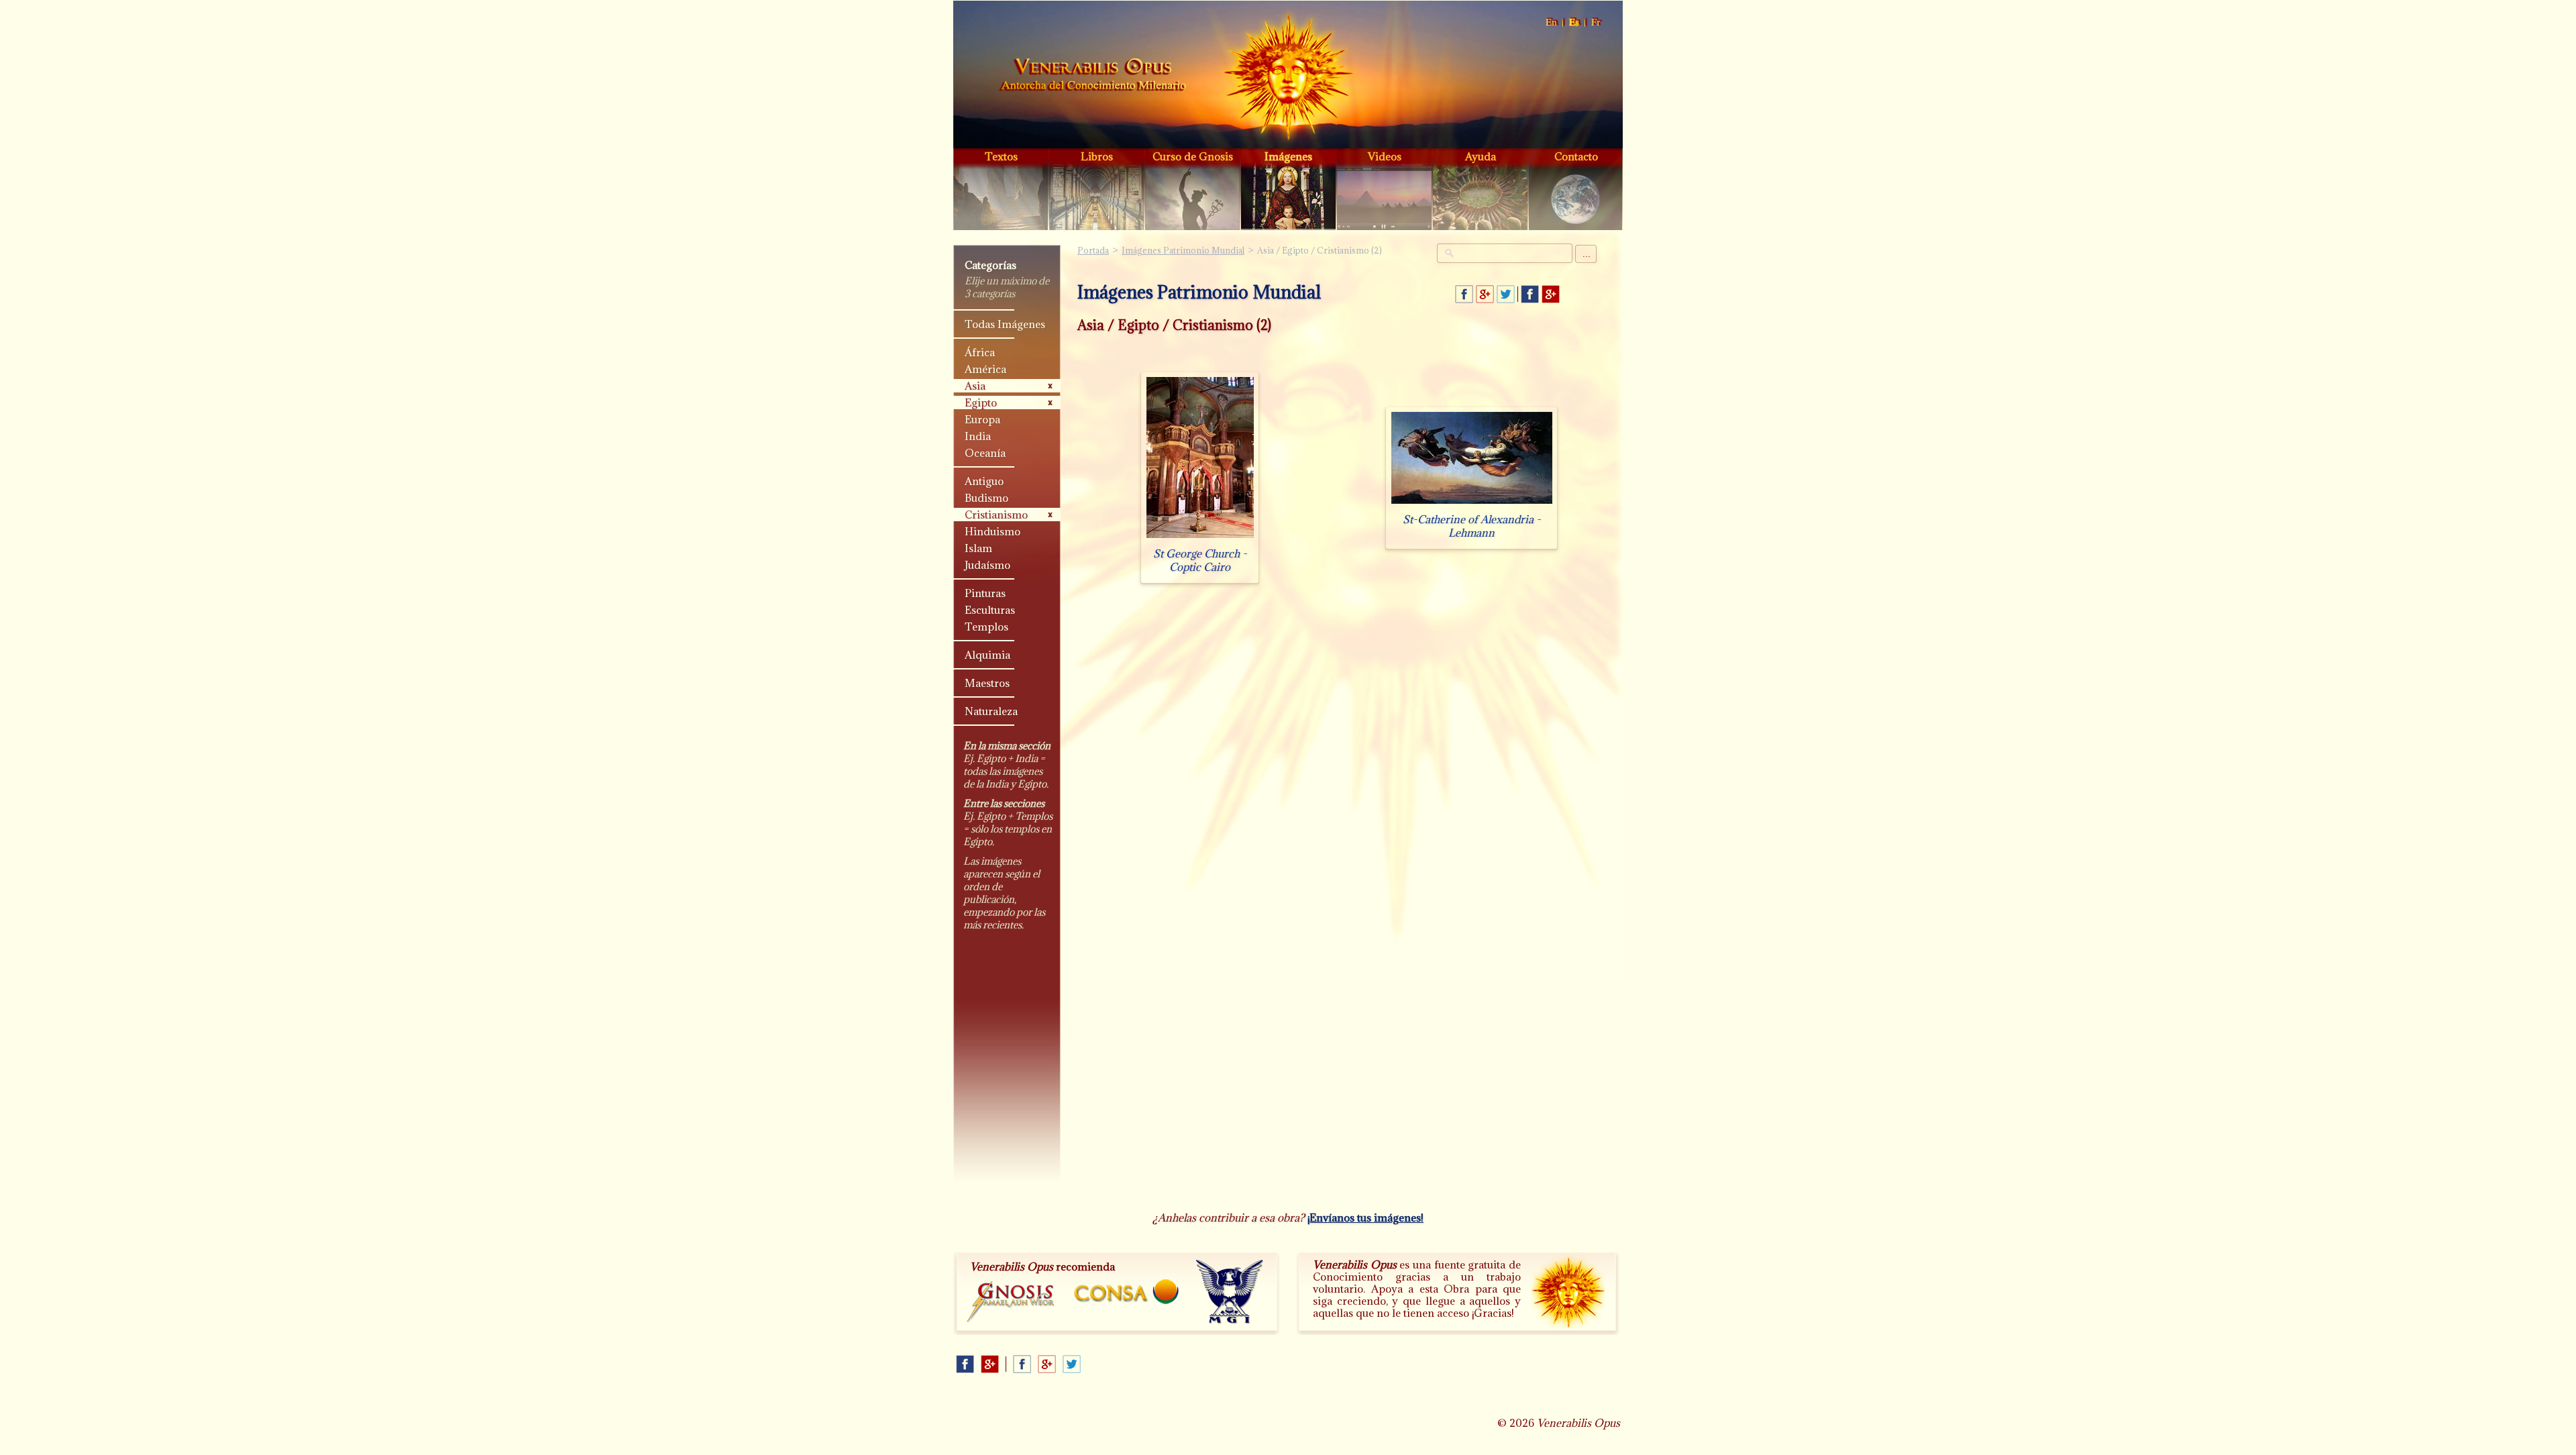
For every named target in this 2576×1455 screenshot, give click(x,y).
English (1552, 22)
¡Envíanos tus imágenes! (1365, 1218)
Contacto (1576, 156)
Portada (1093, 76)
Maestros (987, 683)
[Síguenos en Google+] (1551, 294)
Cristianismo (996, 515)
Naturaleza (991, 711)
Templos (986, 627)
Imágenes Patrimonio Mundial (1183, 250)
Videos (1385, 156)
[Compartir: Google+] (1485, 294)
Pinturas (985, 593)
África (980, 352)
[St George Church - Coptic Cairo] (1200, 538)
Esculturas (990, 610)
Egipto (981, 402)
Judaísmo (987, 565)
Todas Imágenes (1005, 324)
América (985, 369)
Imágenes (1288, 156)
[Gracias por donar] (1568, 1291)
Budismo (986, 498)
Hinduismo (992, 531)
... (1587, 254)
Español (1575, 22)
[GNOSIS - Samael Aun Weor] (1011, 1302)
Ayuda (1481, 156)
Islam (978, 548)
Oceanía (985, 453)
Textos (1001, 156)
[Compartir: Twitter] (1506, 294)
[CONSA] (1126, 1292)
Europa (982, 419)
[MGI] (1230, 1292)
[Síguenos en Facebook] (1530, 294)
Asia (975, 386)
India (978, 436)
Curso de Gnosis (1193, 156)
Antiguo (984, 481)
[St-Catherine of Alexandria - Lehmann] (1472, 503)
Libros (1097, 156)
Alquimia (987, 655)
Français (1597, 22)
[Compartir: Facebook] (1464, 294)
